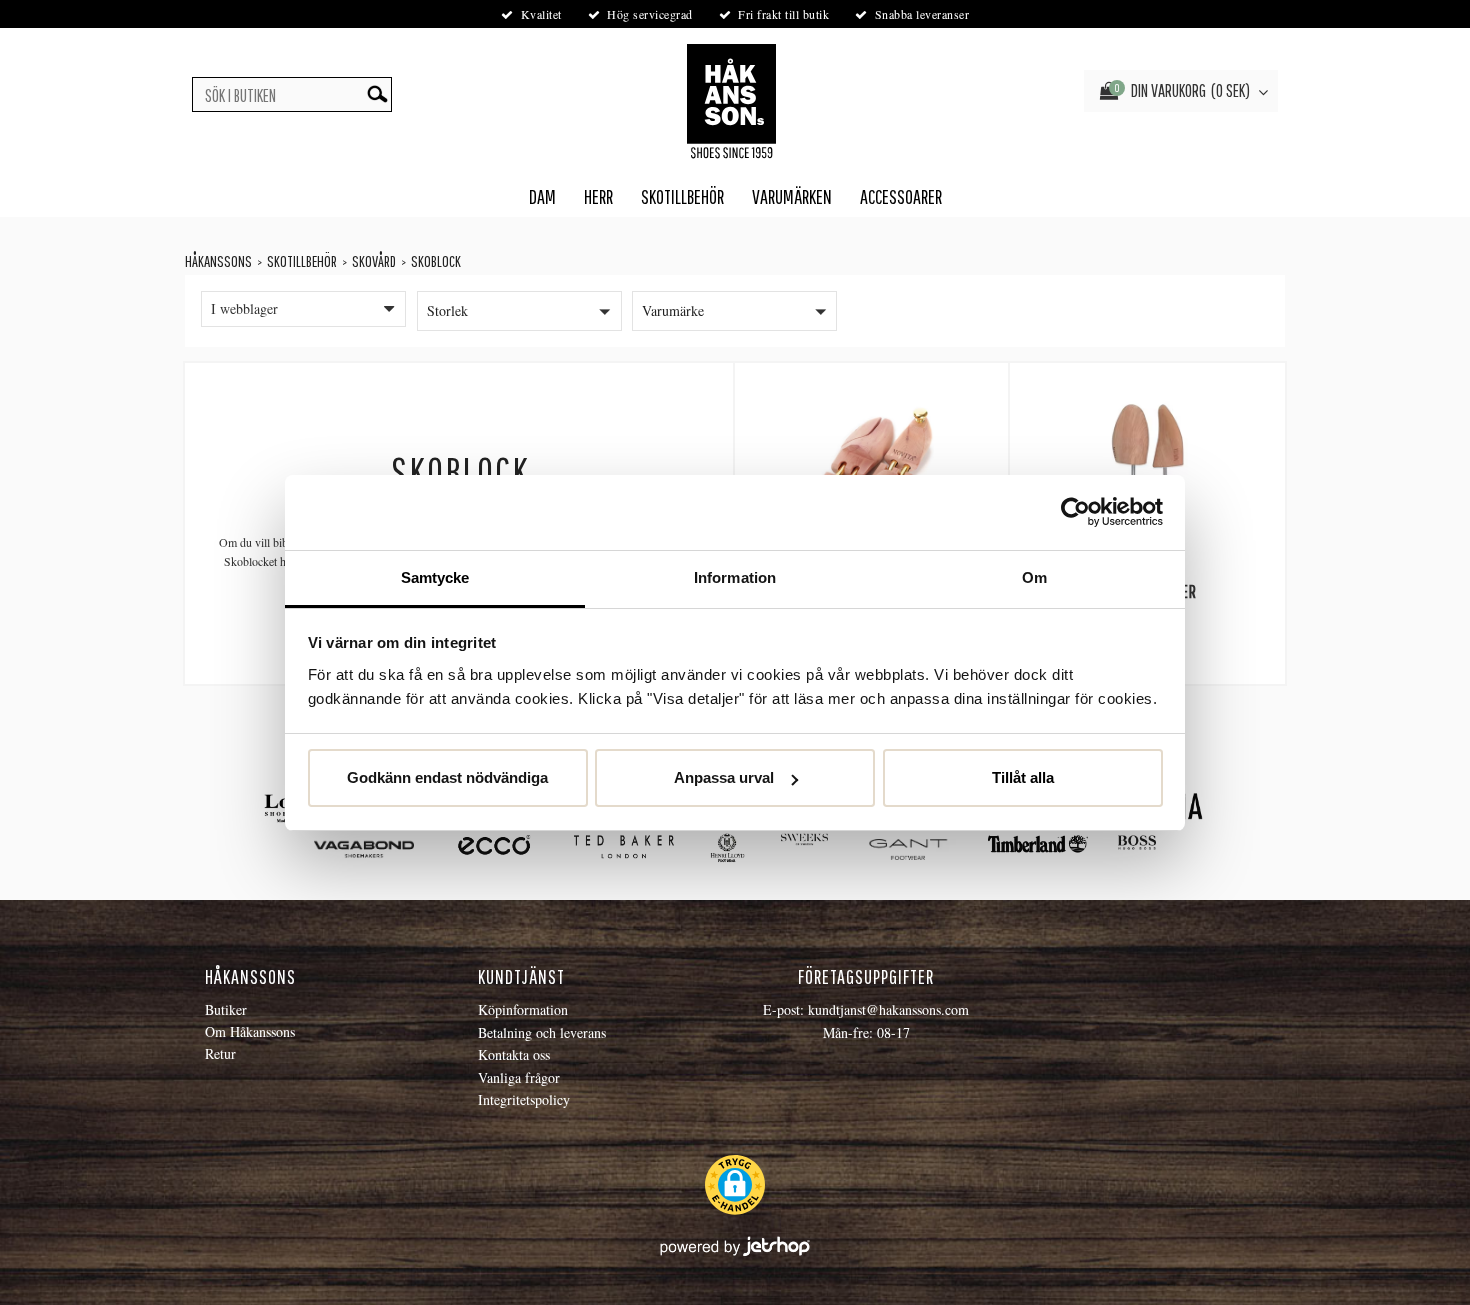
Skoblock (436, 261)
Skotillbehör (682, 196)
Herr (598, 196)
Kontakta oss (514, 1054)
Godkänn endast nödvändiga (447, 777)
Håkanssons (218, 261)
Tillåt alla (1023, 777)
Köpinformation (523, 1009)
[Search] (377, 94)
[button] (519, 311)
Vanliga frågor (519, 1077)
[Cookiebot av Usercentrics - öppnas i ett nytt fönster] (1075, 512)
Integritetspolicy (524, 1099)
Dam (542, 196)
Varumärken (792, 196)
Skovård (374, 261)
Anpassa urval (724, 777)
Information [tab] (735, 577)
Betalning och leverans (542, 1032)
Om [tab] (1034, 577)
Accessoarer (901, 196)
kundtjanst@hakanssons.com (888, 1009)
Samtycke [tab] (435, 577)
